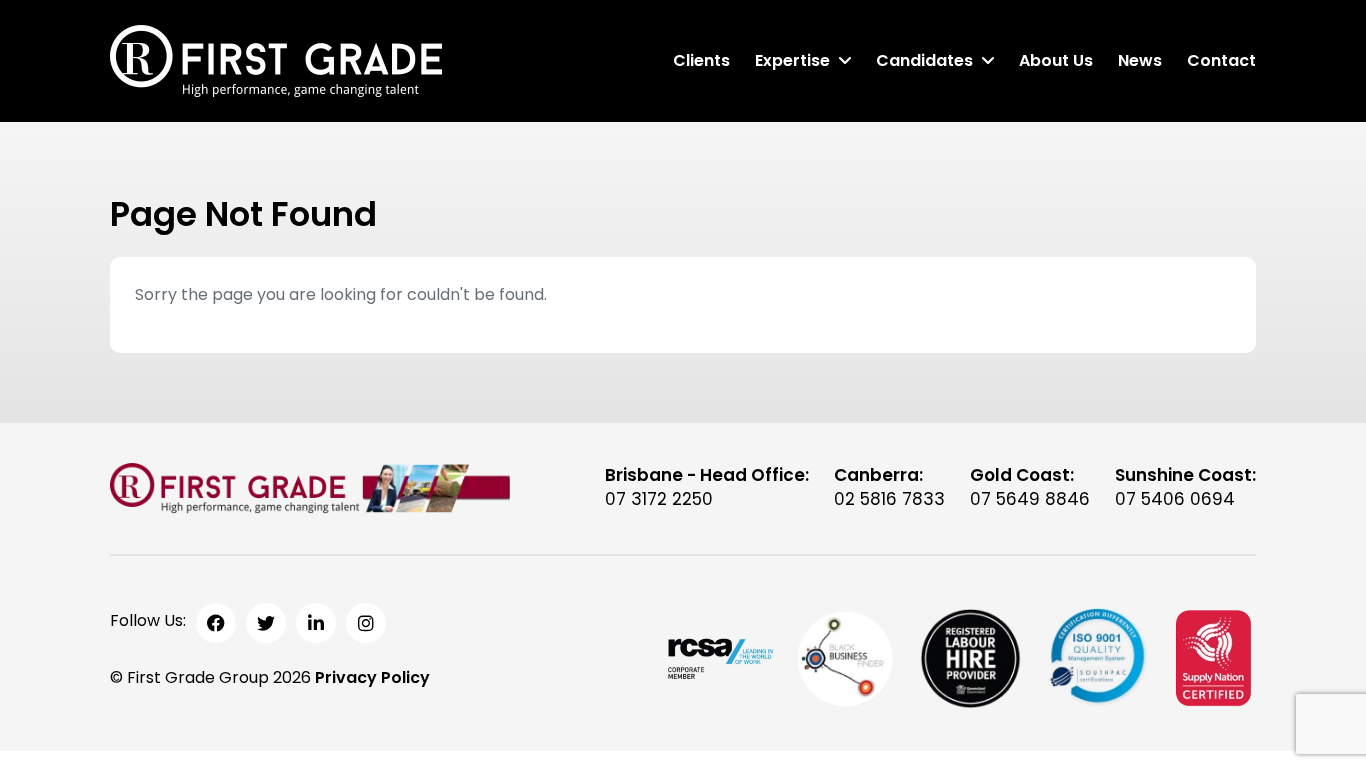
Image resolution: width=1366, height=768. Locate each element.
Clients (701, 60)
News (1140, 60)
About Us (1056, 60)
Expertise (792, 60)
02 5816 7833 (889, 499)
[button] (845, 60)
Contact (1221, 60)
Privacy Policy (372, 677)
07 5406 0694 (1175, 499)
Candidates (924, 60)
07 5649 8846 (1030, 499)
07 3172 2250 (659, 499)
